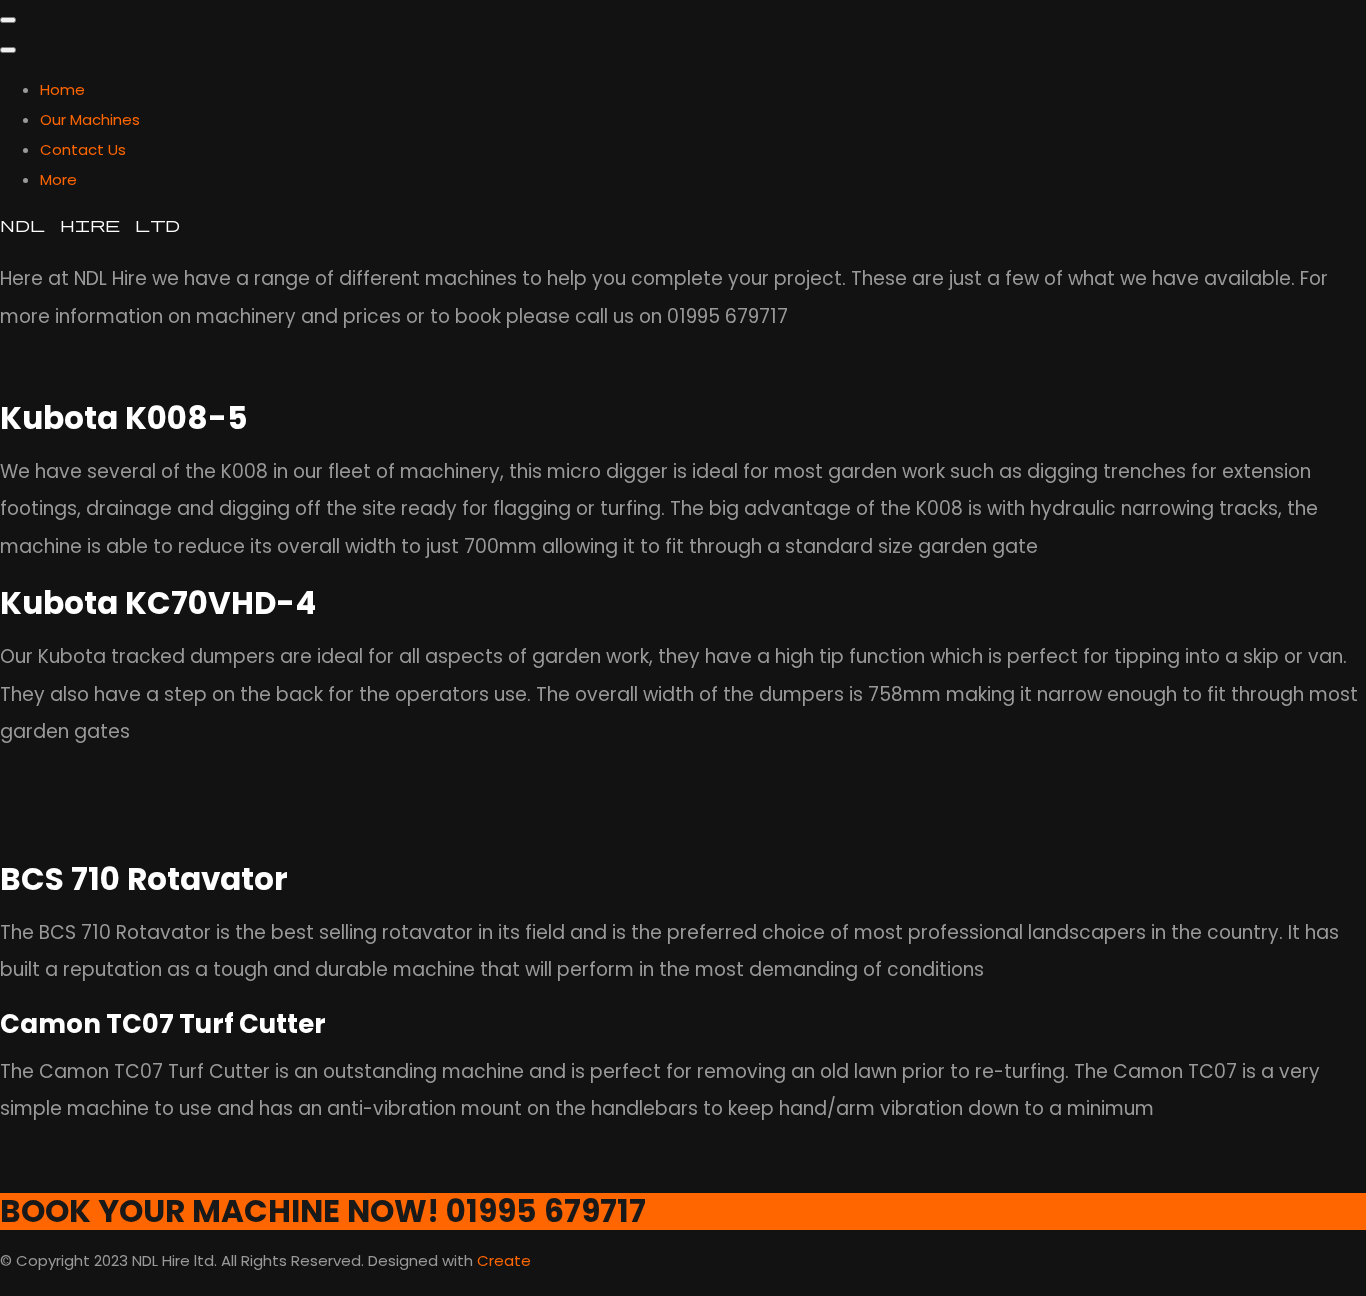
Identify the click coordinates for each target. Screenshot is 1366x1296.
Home (62, 89)
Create (504, 1260)
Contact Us (83, 149)
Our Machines (90, 119)
